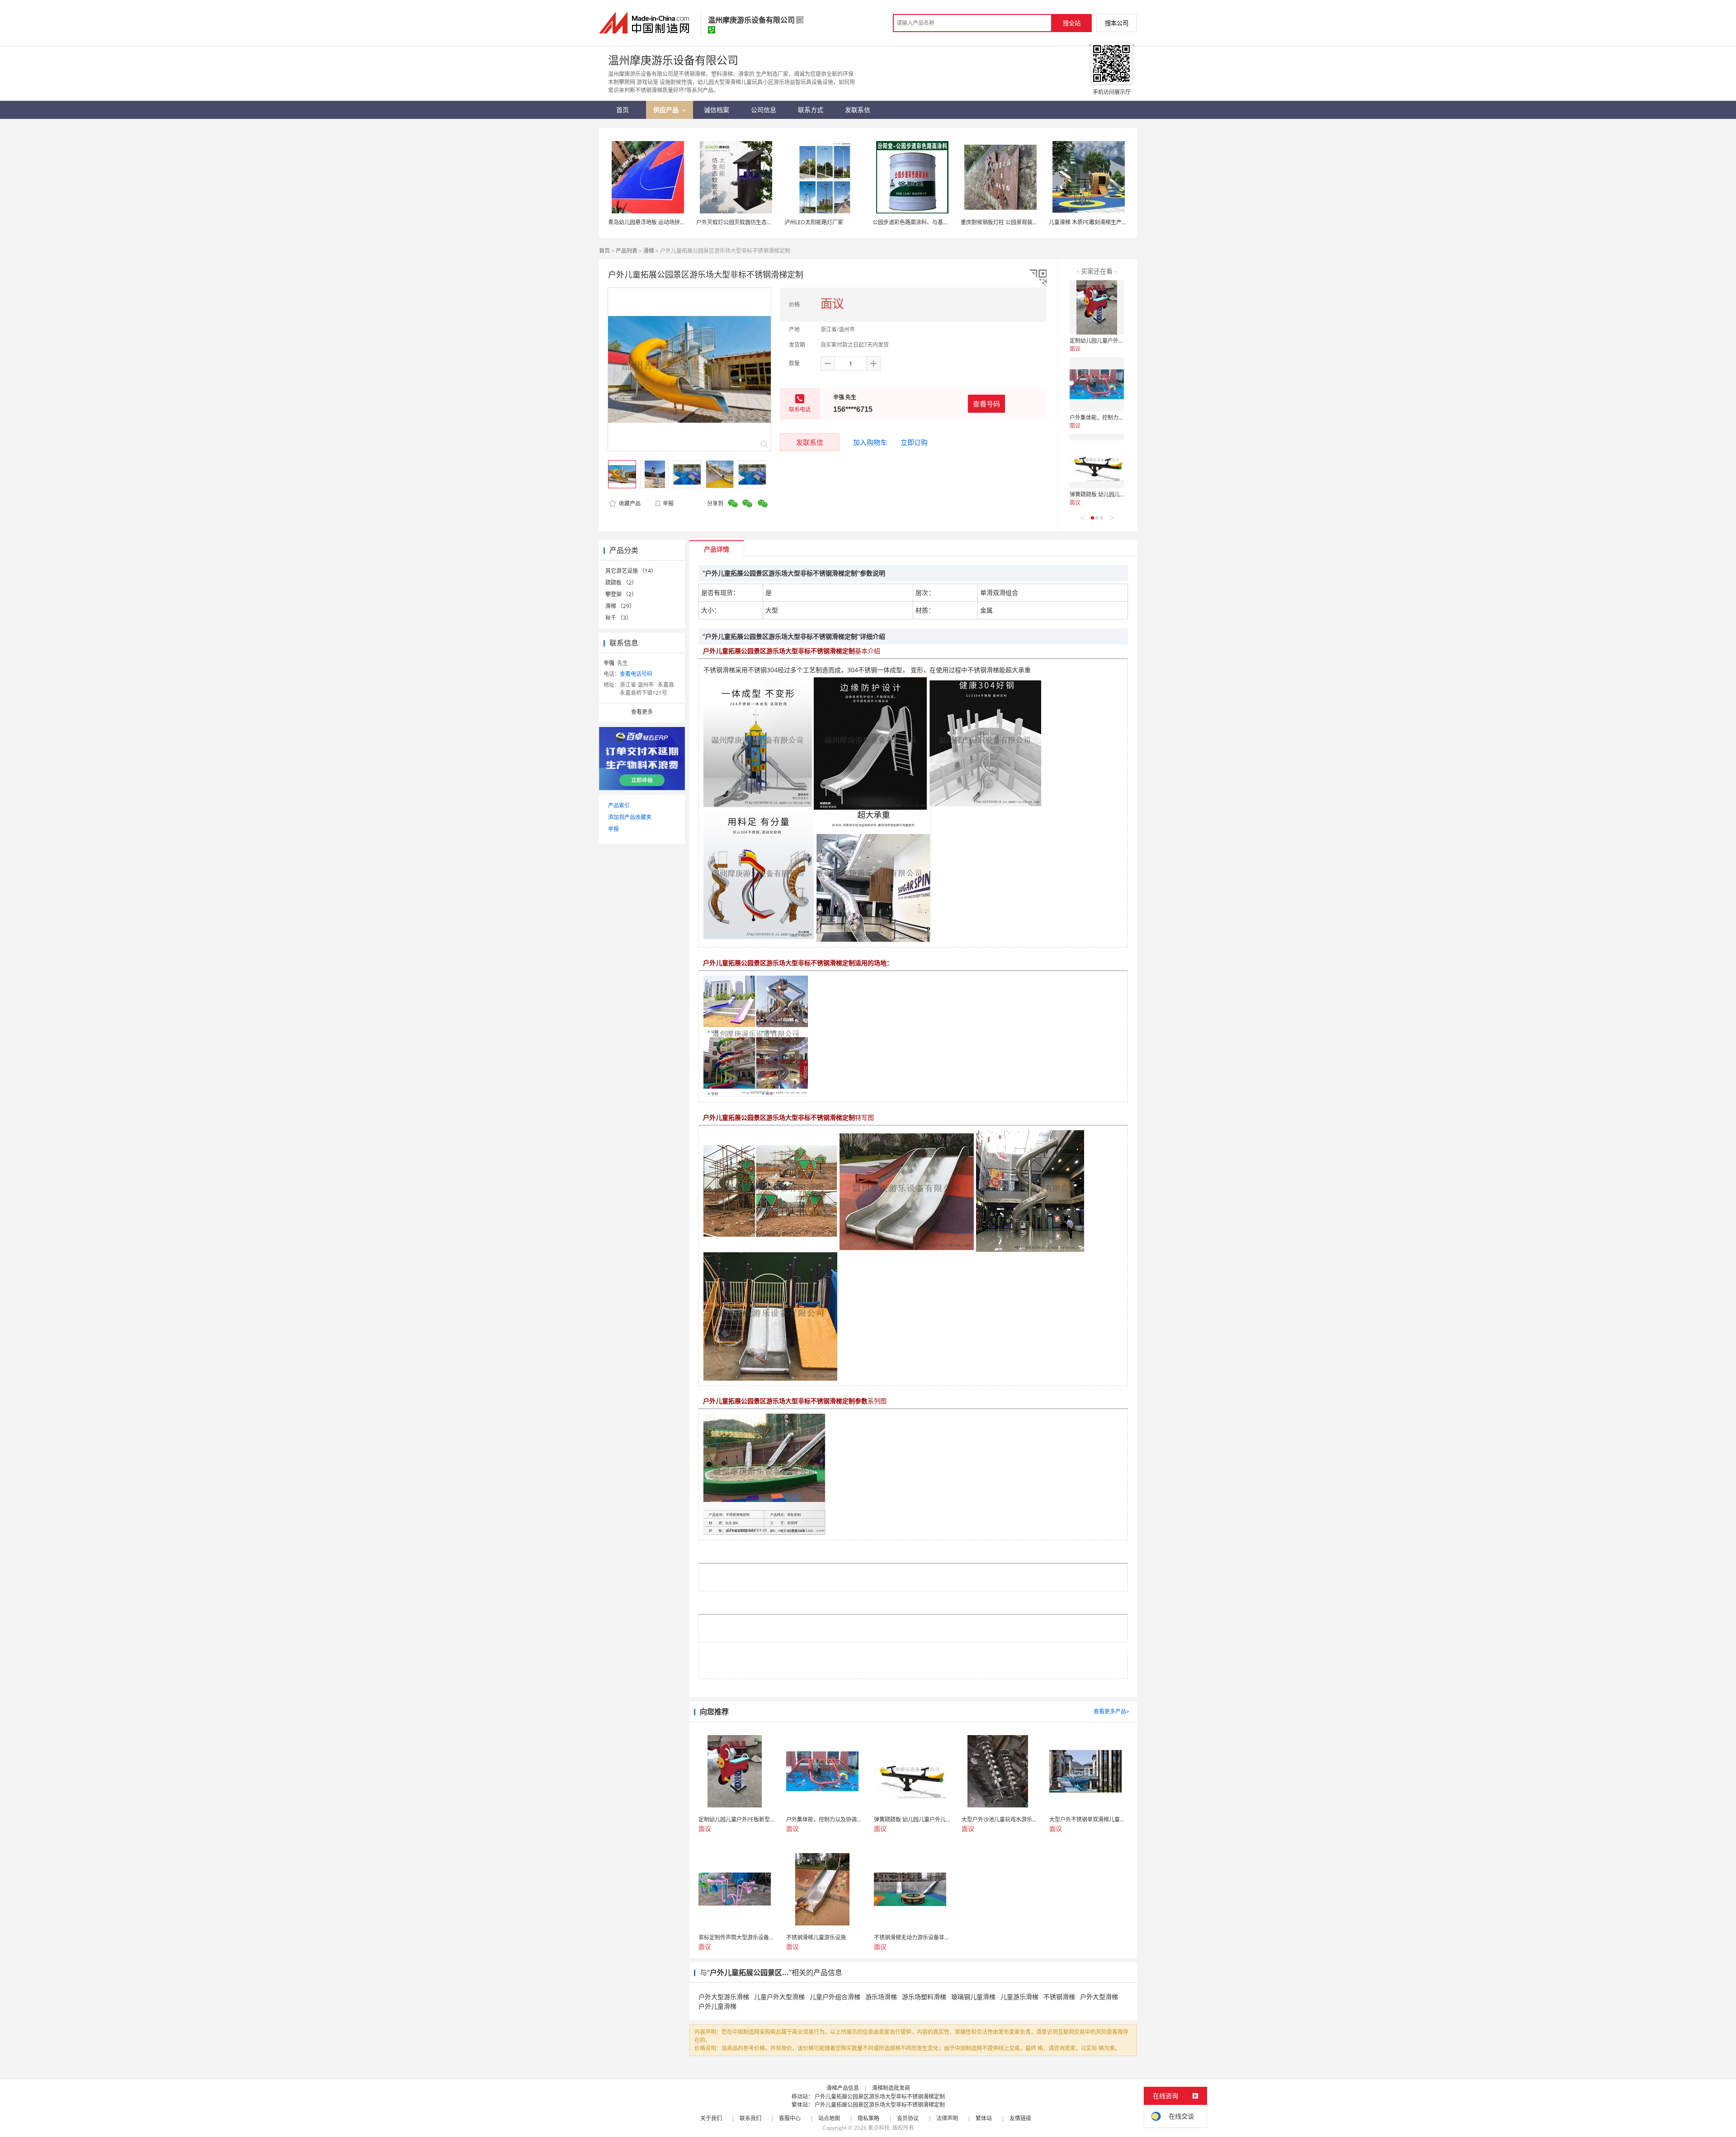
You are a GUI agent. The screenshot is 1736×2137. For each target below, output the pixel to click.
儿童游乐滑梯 (1019, 1997)
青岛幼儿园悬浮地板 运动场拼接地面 (652, 222)
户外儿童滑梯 (717, 2006)
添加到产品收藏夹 (630, 817)
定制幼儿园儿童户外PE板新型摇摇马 (1113, 341)
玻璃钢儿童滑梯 (973, 1997)
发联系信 (810, 442)
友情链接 (1020, 2118)
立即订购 (914, 442)
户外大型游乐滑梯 (724, 1997)
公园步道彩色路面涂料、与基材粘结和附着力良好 (932, 222)
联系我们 (750, 2118)
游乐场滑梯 (881, 1997)
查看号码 (986, 404)
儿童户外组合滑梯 (835, 1997)
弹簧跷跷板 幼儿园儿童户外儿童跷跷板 (1116, 494)
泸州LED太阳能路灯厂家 (814, 222)
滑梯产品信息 (843, 2088)
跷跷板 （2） (621, 583)
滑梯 (649, 251)
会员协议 (908, 2118)
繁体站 (984, 2118)
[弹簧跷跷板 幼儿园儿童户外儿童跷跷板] (1097, 461)
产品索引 (619, 805)
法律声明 (947, 2118)
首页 (604, 251)
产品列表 (627, 251)
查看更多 (642, 712)
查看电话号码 (636, 674)
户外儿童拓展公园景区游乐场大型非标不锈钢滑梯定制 (880, 2097)
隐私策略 (868, 2118)
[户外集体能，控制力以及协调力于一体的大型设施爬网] (1097, 384)
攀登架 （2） (621, 594)
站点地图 (829, 2118)
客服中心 (790, 2118)
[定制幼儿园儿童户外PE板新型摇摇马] (1097, 307)
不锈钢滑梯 (1059, 1997)
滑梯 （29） (620, 606)
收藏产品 (629, 503)
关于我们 (711, 2118)
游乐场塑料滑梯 (924, 1997)
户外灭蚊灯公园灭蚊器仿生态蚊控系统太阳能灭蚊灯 (759, 222)
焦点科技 (879, 2128)
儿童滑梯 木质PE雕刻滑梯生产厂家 (1091, 222)
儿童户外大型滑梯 (779, 1997)
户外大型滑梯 (1099, 1997)
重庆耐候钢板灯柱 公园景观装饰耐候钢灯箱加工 (1018, 222)
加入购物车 (870, 442)
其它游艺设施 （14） (631, 571)
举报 (668, 503)
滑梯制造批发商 (891, 2088)
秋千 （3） (618, 618)
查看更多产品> (1111, 1711)
